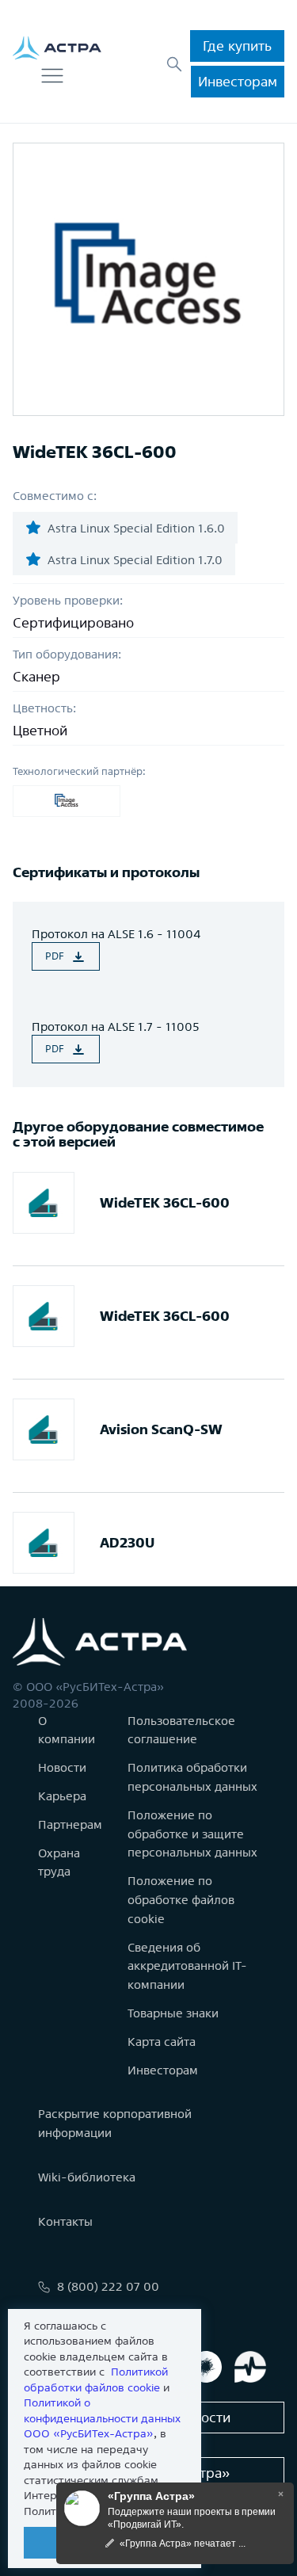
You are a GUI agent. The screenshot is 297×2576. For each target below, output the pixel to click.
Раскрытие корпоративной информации (115, 2123)
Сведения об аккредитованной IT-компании (187, 1966)
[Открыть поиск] (174, 64)
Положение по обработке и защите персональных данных (192, 1834)
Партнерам (70, 1824)
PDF (55, 956)
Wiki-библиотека (87, 2177)
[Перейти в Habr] (206, 2367)
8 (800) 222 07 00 (108, 2286)
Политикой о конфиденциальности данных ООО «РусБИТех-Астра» (102, 2418)
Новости (62, 1767)
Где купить (237, 46)
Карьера (62, 1796)
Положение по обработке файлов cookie (181, 1900)
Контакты (65, 2221)
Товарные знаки (173, 2013)
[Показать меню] (52, 76)
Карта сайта (162, 2042)
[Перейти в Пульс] (250, 2367)
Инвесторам (238, 81)
